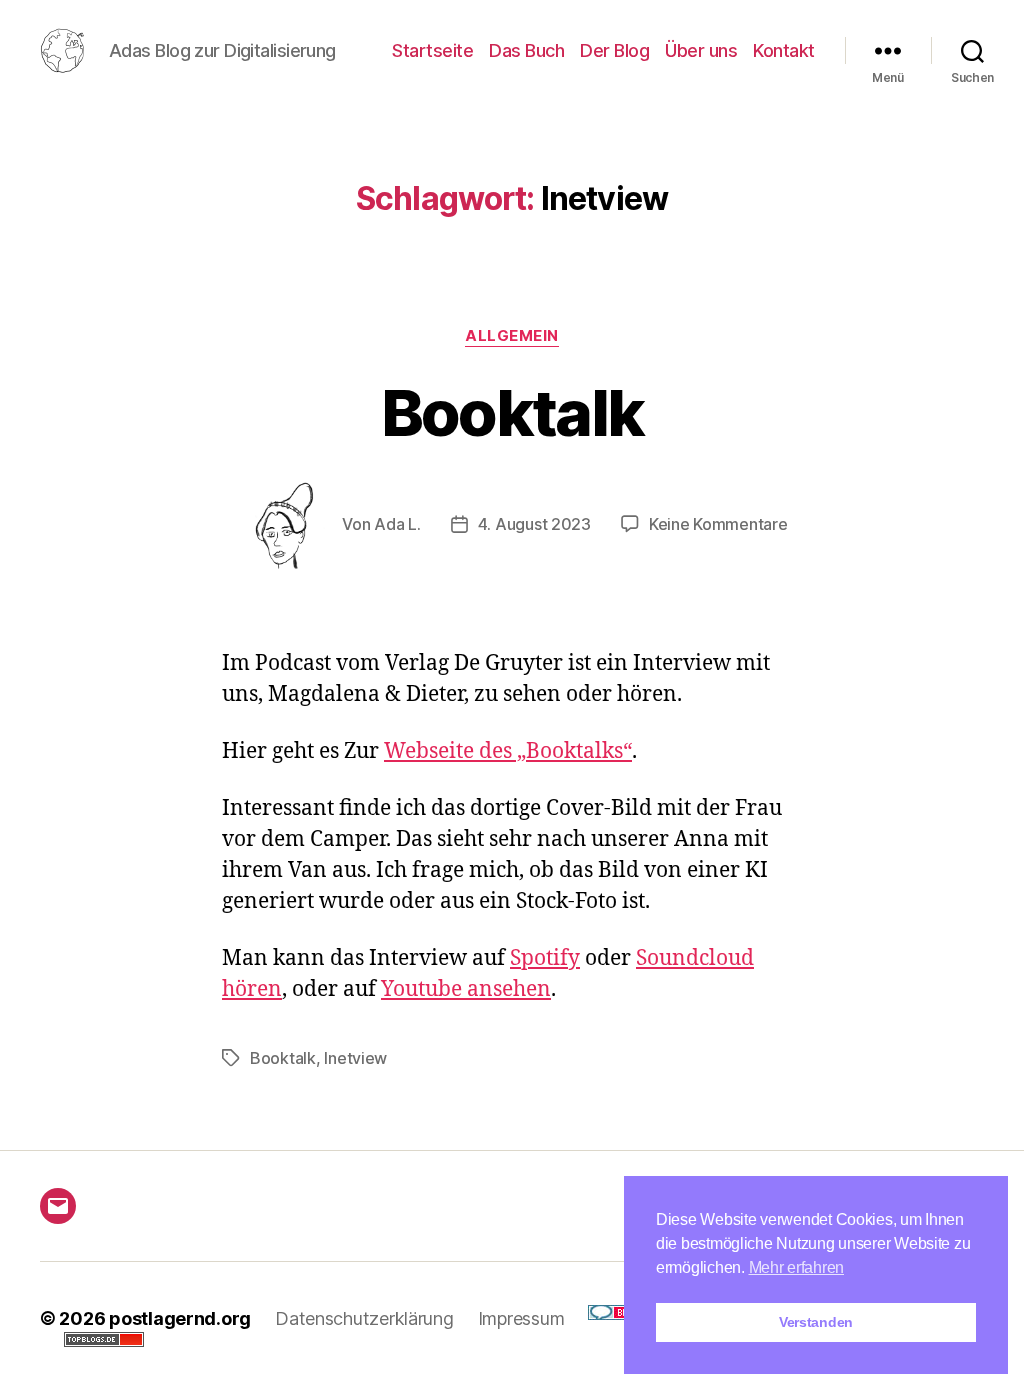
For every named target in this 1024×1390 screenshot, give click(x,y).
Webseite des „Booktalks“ (508, 751)
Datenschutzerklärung (364, 1318)
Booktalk (512, 412)
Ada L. (397, 524)
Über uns (701, 50)
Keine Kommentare (718, 524)
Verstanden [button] (816, 1322)
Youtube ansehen (466, 989)
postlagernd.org (180, 1318)
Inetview (355, 1058)
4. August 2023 (534, 524)
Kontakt (784, 50)
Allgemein (512, 336)
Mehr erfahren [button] (797, 1267)
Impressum (521, 1318)
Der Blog (614, 50)
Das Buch (526, 50)
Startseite (432, 50)
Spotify (545, 958)
